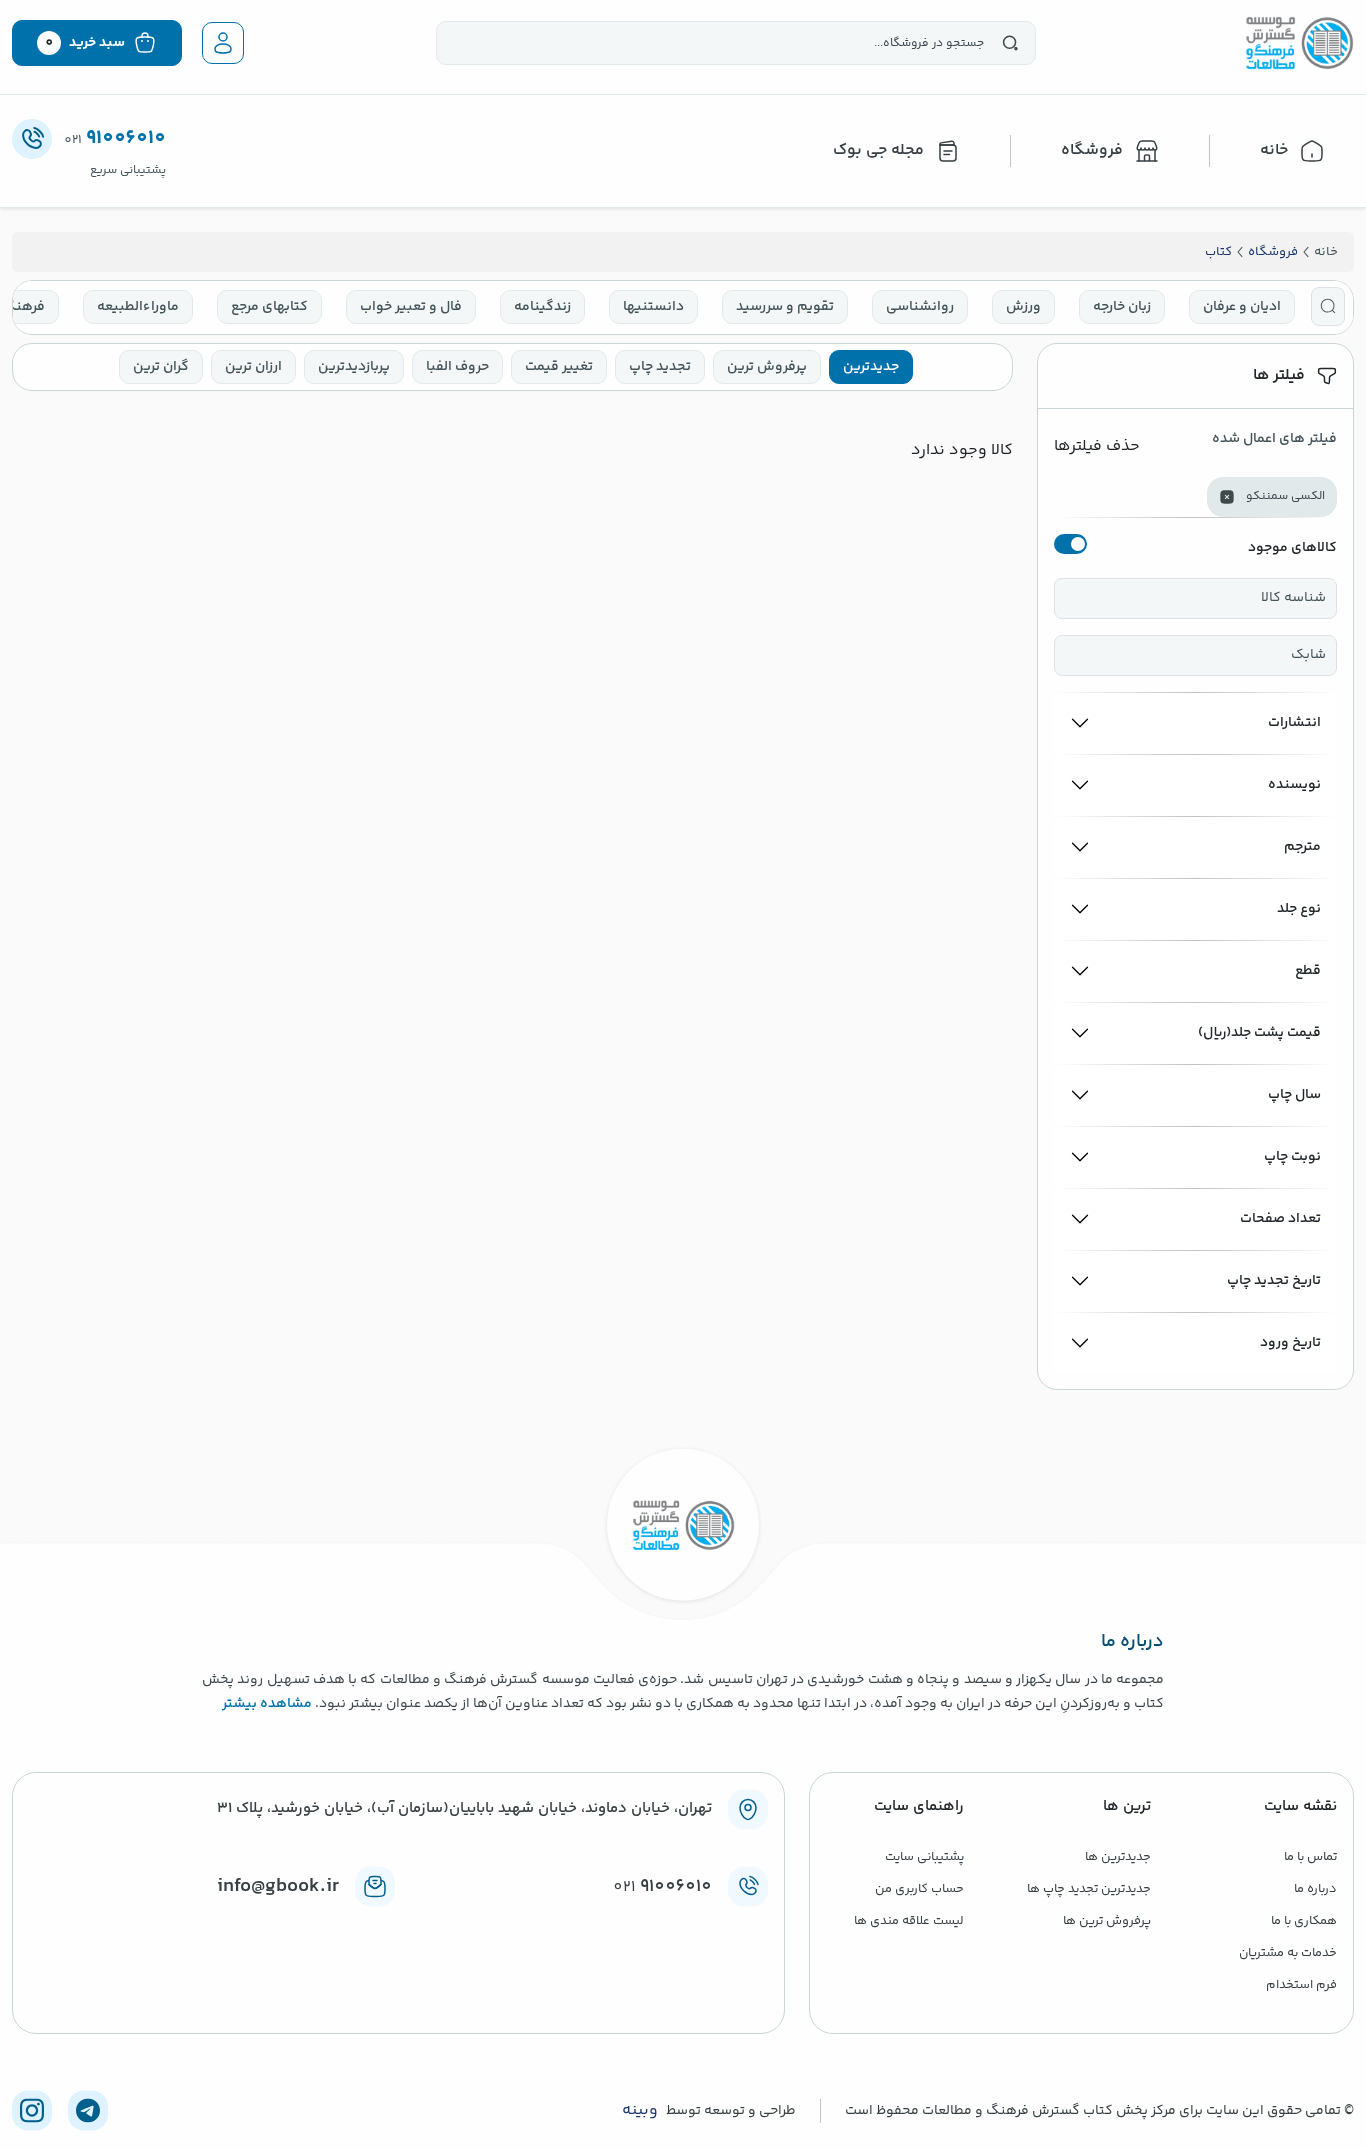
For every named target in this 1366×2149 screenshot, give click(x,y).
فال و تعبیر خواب (411, 307)
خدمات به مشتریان (1288, 1953)
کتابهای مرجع (269, 307)
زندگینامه (542, 307)
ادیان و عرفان (1242, 307)
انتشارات (1294, 723)
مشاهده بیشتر (267, 1704)
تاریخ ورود (1290, 1343)
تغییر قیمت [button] (559, 367)
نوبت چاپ (1292, 1157)
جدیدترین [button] (871, 367)
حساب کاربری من (919, 1889)
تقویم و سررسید (785, 307)
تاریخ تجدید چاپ (1274, 1281)
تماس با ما (1310, 1857)
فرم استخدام (1301, 1985)
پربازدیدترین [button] (354, 367)
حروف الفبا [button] (457, 367)
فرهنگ (23, 307)
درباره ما (1315, 1889)
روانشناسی (920, 307)
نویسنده (1294, 785)
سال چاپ (1294, 1095)
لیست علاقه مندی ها (909, 1921)
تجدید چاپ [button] (660, 367)
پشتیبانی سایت (924, 1857)
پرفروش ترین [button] (767, 367)
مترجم (1302, 847)
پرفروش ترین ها (1107, 1921)
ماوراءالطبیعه (138, 307)
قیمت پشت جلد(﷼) (1259, 1033)
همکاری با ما (1304, 1921)
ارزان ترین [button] (253, 367)
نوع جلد (1299, 909)
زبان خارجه (1122, 307)
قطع (1308, 971)
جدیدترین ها (1118, 1857)
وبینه (640, 2111)
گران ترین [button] (161, 367)
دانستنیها (653, 307)
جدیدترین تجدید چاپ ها (1089, 1889)
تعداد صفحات (1280, 1219)
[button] (1328, 306)
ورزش (1023, 307)
